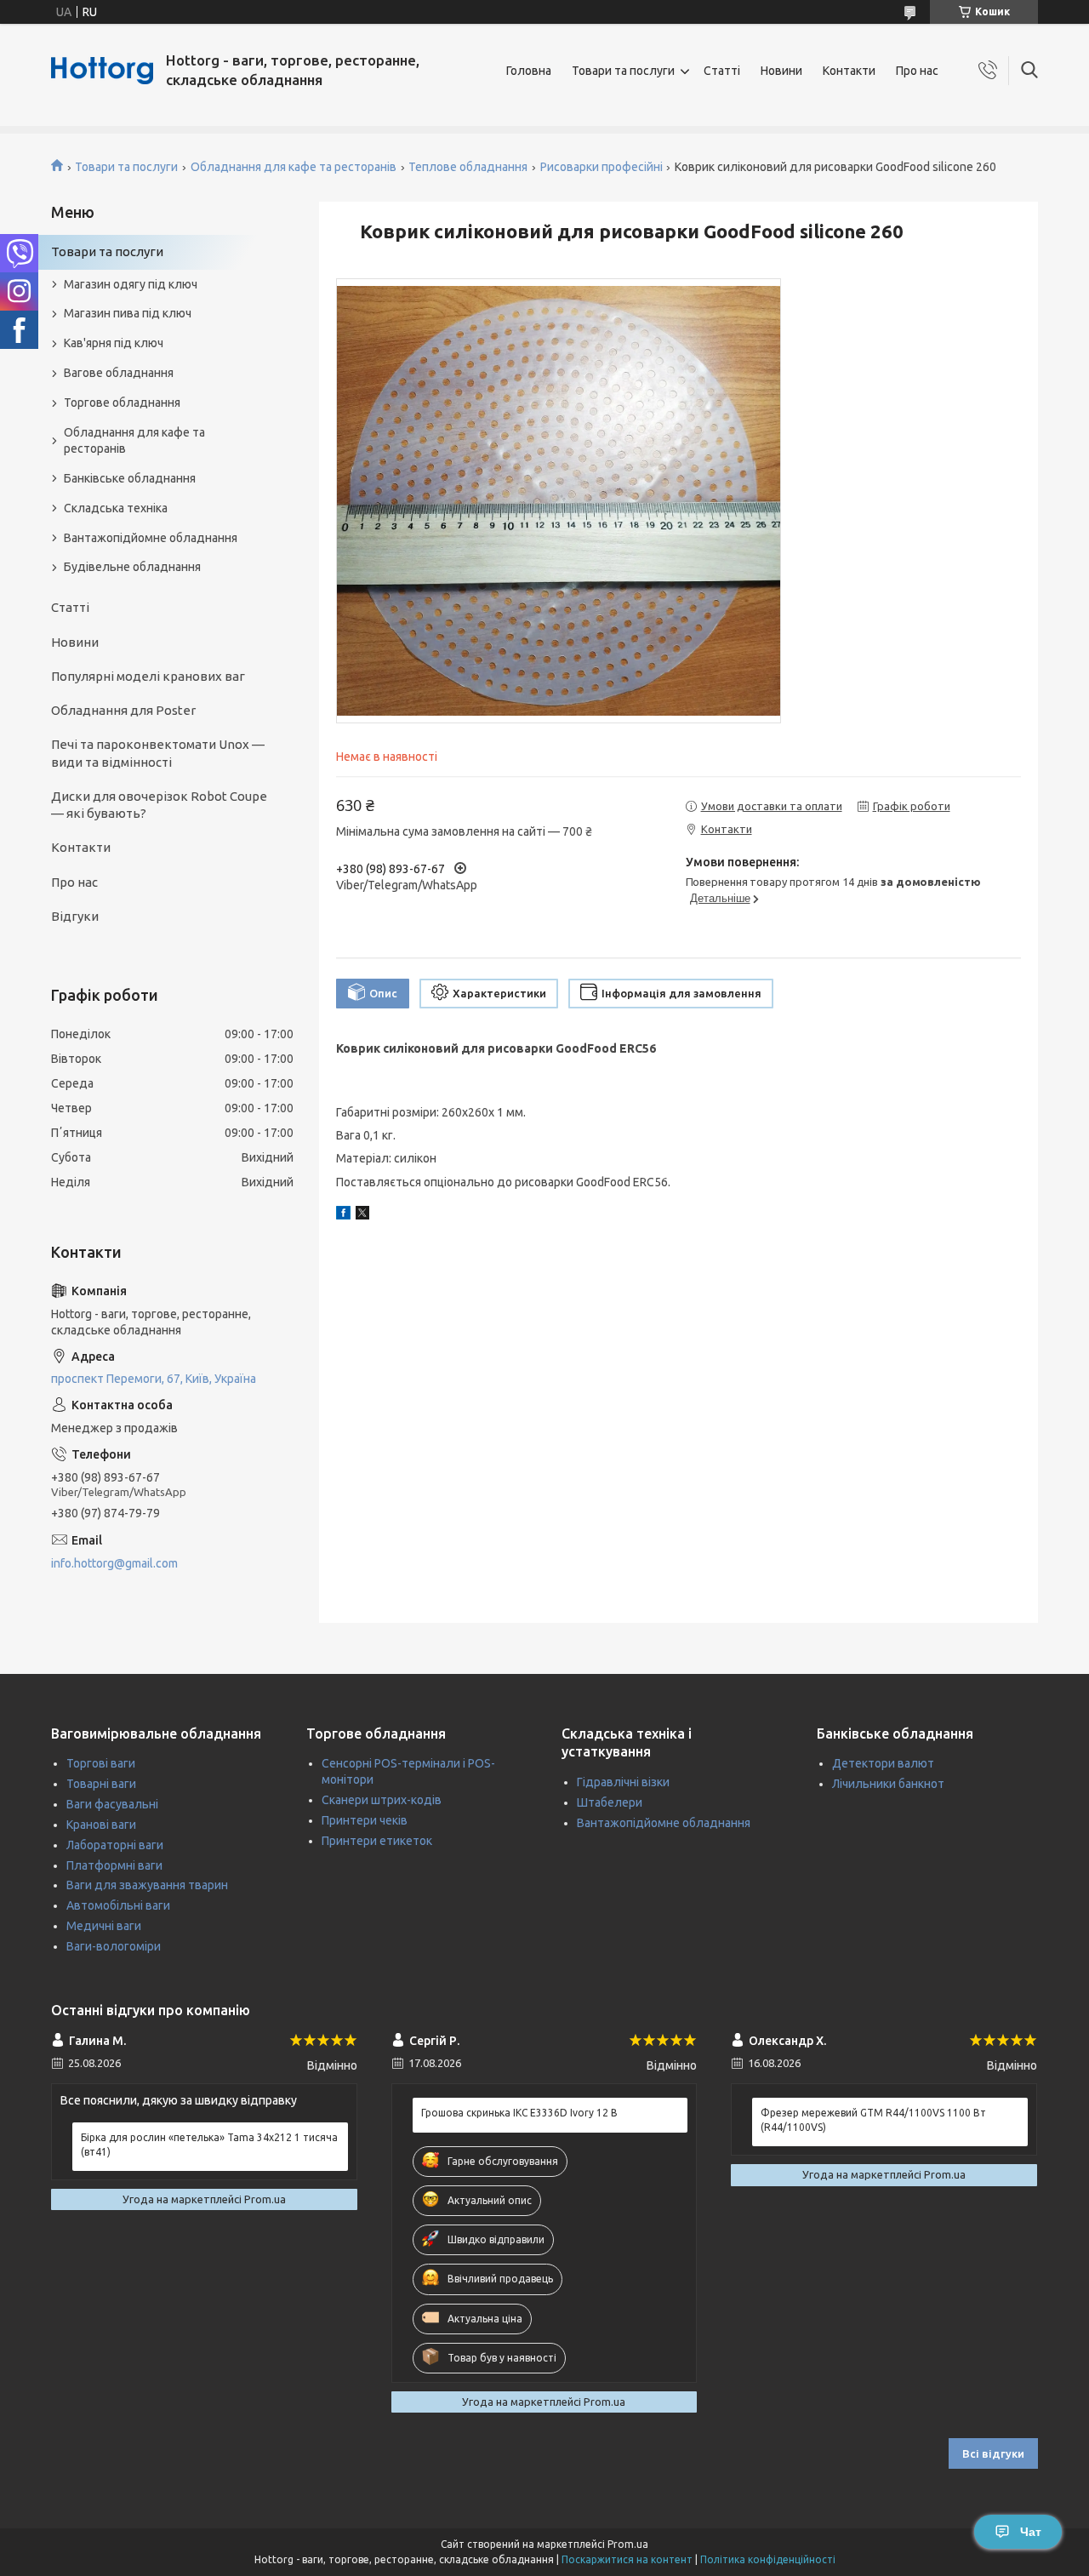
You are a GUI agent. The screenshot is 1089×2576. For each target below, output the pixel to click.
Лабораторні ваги (115, 1845)
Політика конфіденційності (768, 2559)
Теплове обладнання (468, 167)
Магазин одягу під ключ (131, 284)
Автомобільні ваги (118, 1905)
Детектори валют (883, 1763)
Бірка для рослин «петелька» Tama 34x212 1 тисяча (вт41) (209, 2144)
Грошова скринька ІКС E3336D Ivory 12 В (519, 2113)
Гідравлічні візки (623, 1782)
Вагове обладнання (119, 373)
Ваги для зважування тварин (147, 1885)
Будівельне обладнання (132, 567)
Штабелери (610, 1802)
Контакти (849, 71)
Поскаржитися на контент (627, 2559)
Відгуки (75, 916)
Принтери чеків (365, 1820)
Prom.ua (628, 2544)
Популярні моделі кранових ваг (148, 676)
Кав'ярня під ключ (114, 343)
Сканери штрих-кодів (382, 1800)
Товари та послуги (623, 71)
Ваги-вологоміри (114, 1946)
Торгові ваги (101, 1763)
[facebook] (343, 1215)
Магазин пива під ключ (128, 313)
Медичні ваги (104, 1926)
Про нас (917, 71)
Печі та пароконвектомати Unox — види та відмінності (158, 753)
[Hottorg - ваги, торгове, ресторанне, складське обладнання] (102, 71)
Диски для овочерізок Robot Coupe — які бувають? (159, 805)
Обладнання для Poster (123, 710)
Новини (781, 71)
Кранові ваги (101, 1825)
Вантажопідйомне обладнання (151, 538)
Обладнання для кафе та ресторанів (294, 167)
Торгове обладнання (122, 403)
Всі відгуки (993, 2453)
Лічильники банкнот (888, 1784)
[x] (362, 1215)
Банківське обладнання (130, 478)
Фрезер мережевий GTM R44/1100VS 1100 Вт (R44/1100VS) (873, 2119)
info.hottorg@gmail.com (114, 1563)
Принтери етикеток (377, 1841)
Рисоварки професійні (602, 167)
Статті (722, 71)
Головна (529, 71)
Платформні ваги (114, 1865)
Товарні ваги (101, 1784)
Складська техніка (116, 508)
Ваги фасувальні (112, 1804)
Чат (1031, 2532)
